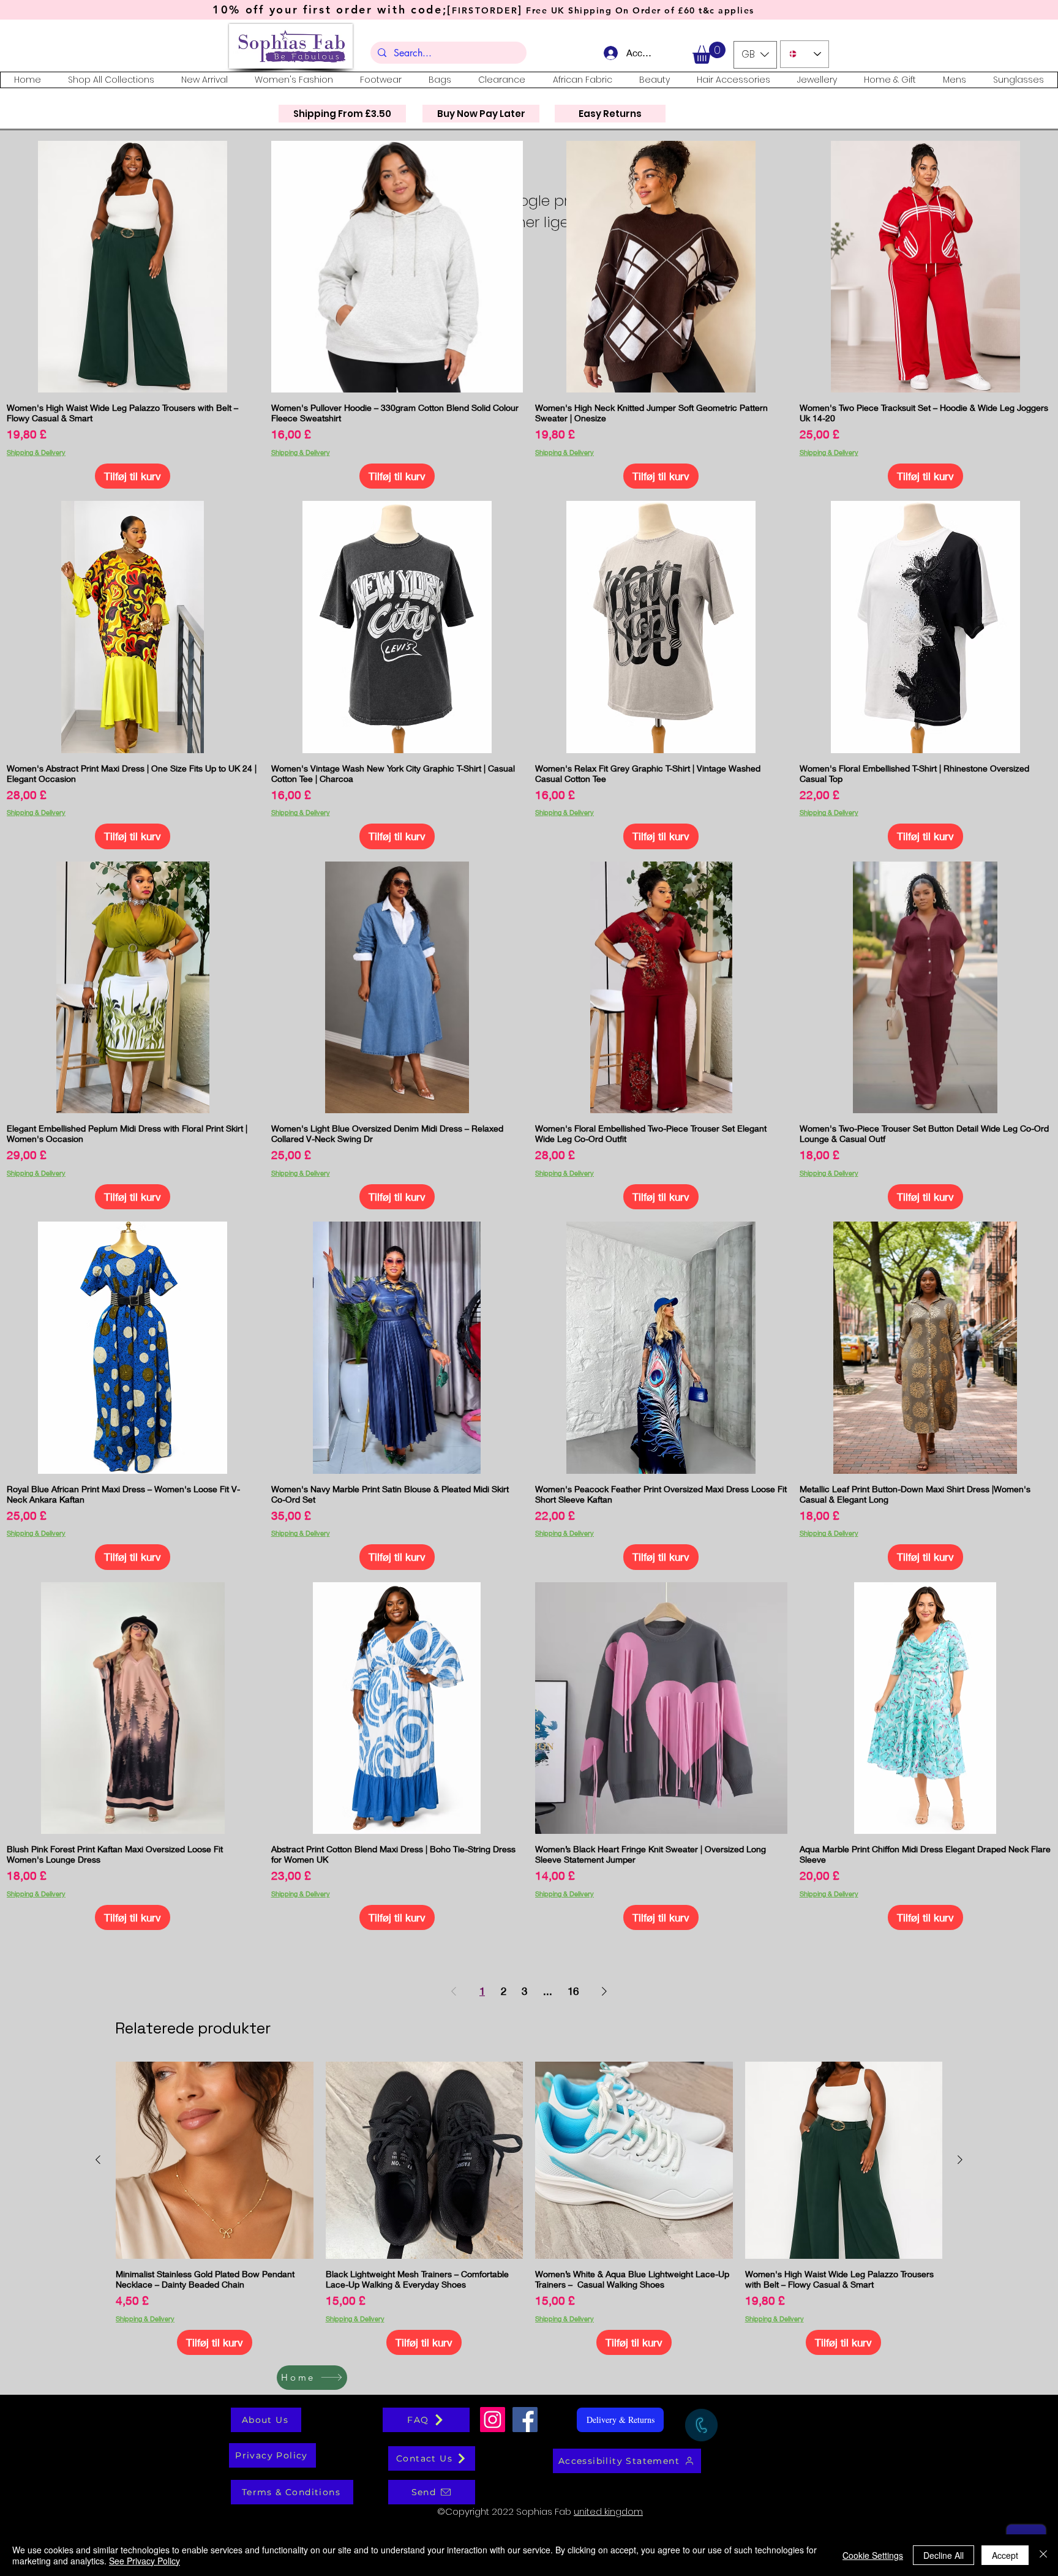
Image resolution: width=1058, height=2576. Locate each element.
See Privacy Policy (144, 2561)
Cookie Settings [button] (873, 2555)
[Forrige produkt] (98, 2160)
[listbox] (755, 55)
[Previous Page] (454, 1991)
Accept (1005, 2555)
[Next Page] (604, 1991)
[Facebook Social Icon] (525, 2420)
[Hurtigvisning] (133, 267)
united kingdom (608, 2511)
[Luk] (1043, 2555)
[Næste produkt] (960, 2160)
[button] (709, 53)
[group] (529, 2209)
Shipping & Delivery (36, 452)
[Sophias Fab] (493, 2420)
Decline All (944, 2555)
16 (573, 1991)
